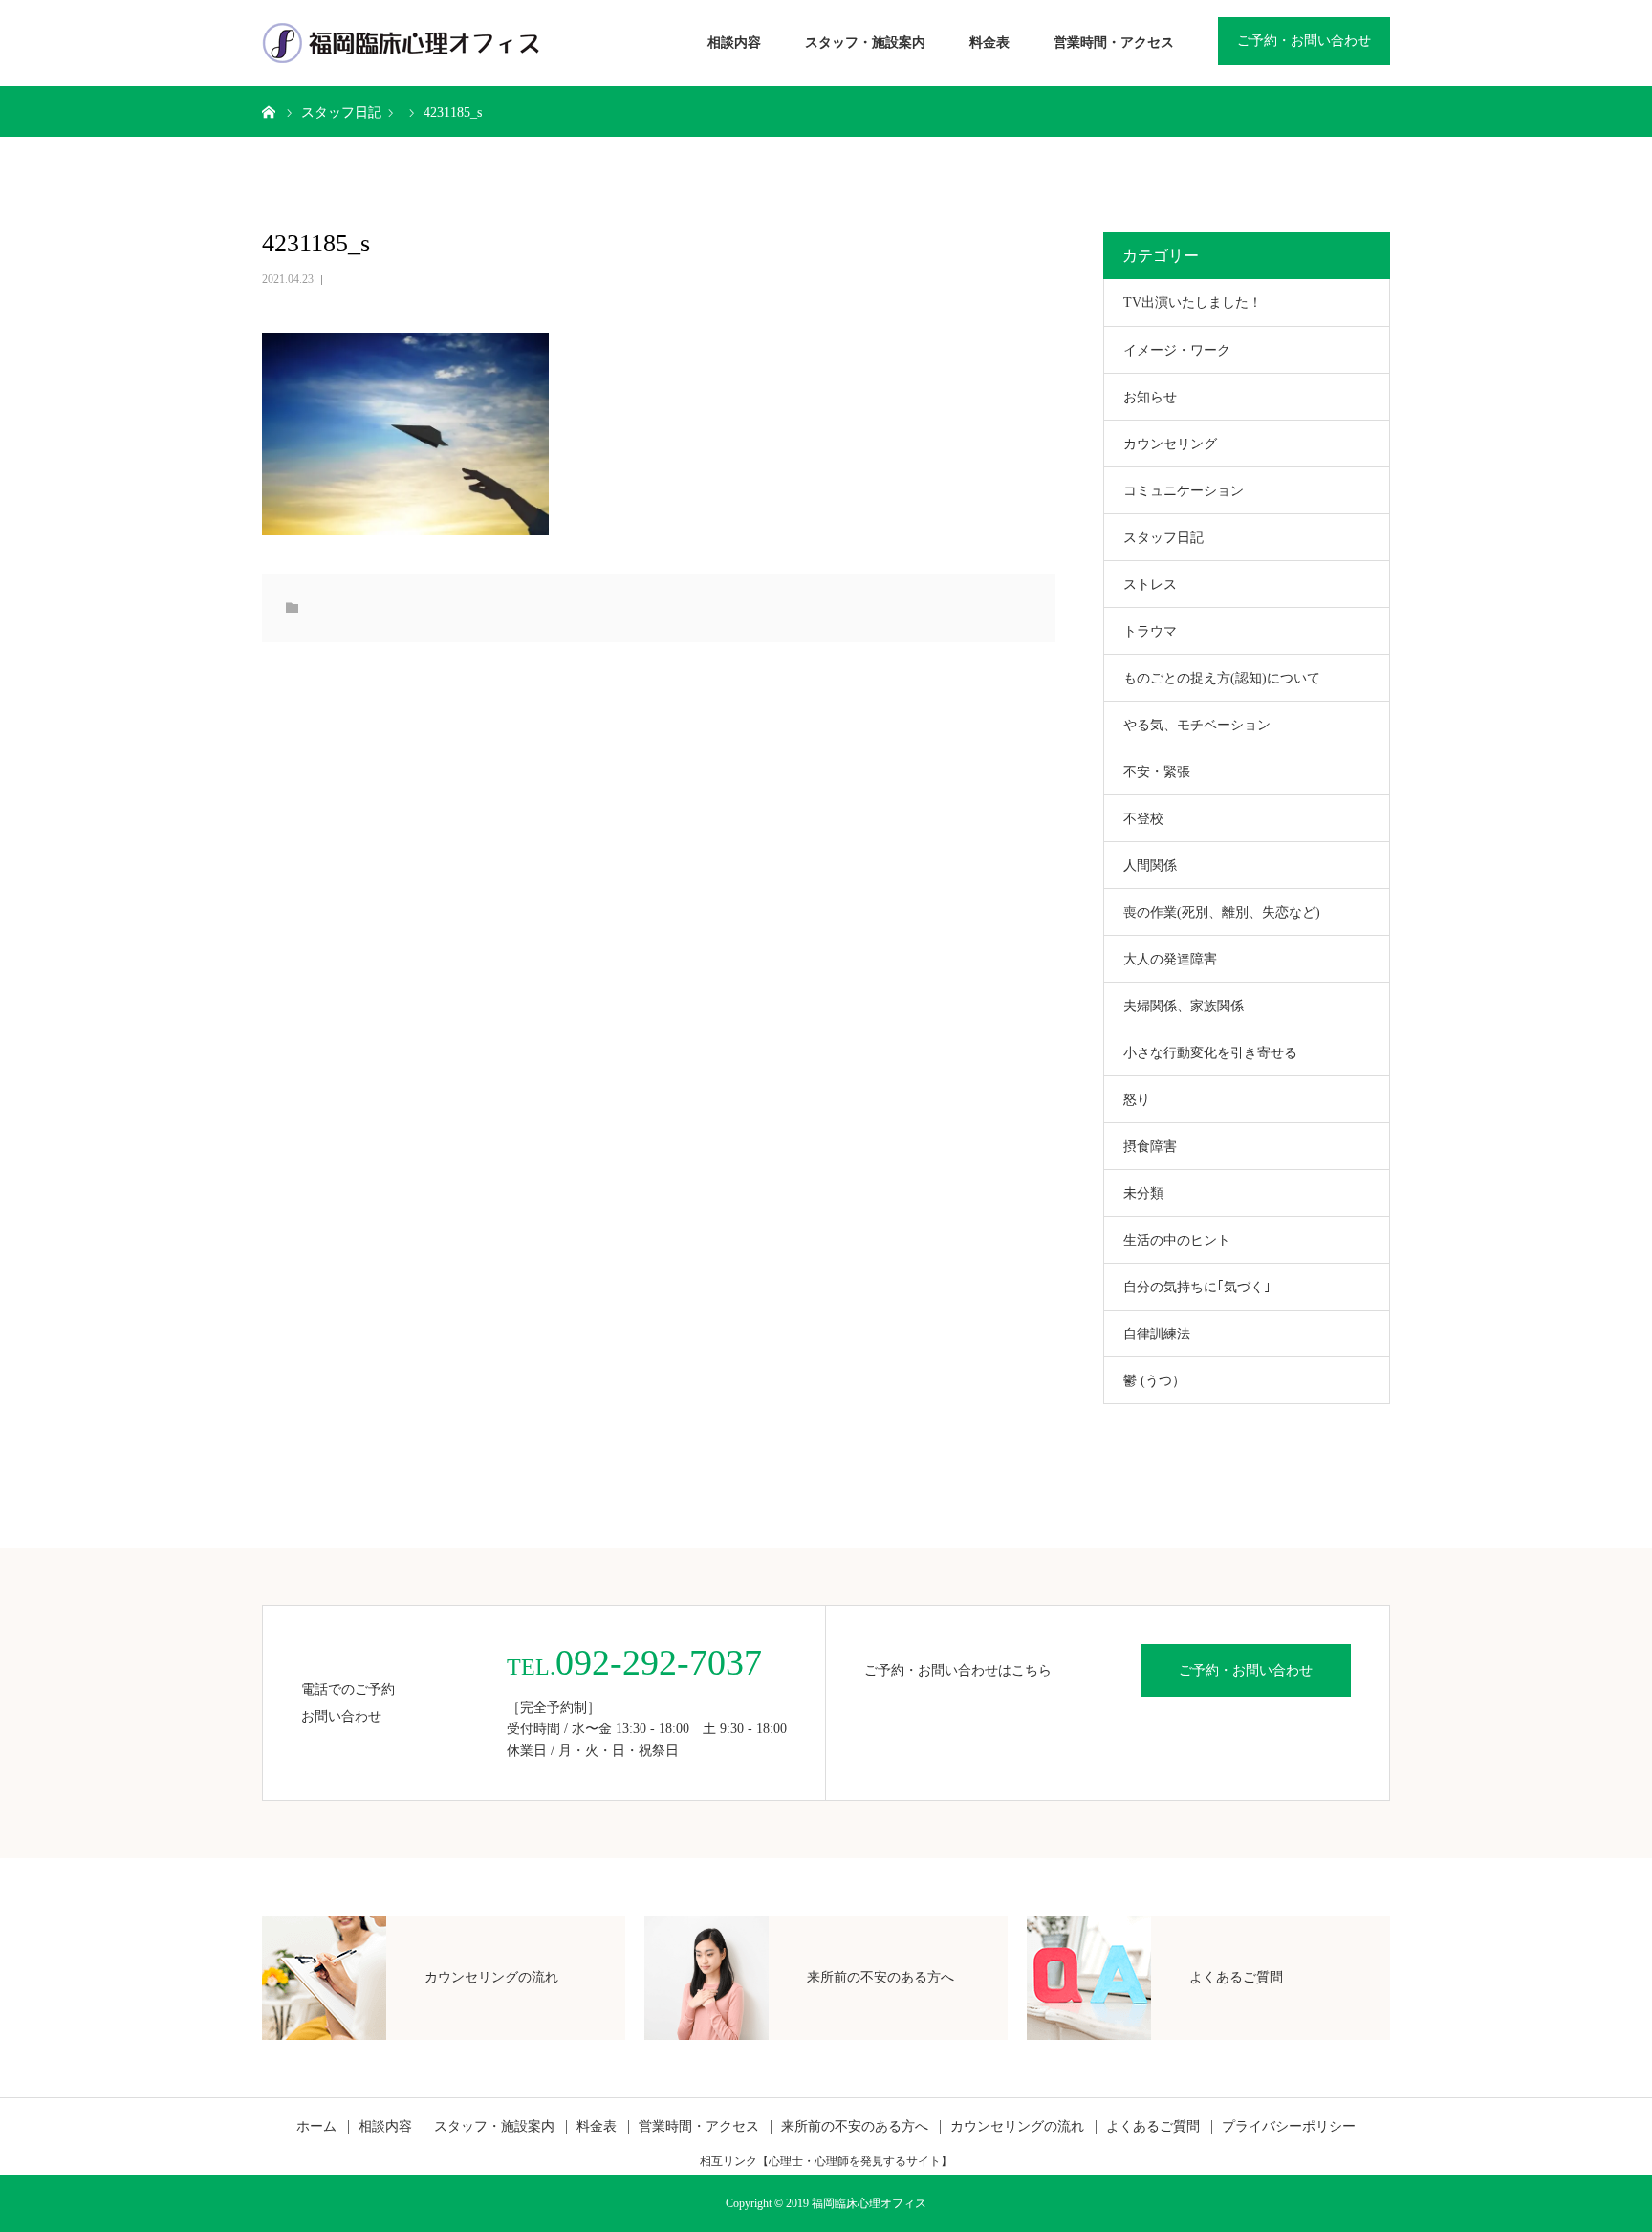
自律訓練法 (1157, 1334)
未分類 (1143, 1193)
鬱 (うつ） (1154, 1381)
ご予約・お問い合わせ (1304, 41)
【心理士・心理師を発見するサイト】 (855, 2161)
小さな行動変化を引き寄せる (1210, 1053)
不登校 (1143, 819)
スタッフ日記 (1163, 538)
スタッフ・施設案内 (865, 43)
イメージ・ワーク (1177, 350)
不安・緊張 (1157, 772)
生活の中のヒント (1177, 1240)
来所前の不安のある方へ (855, 2127)
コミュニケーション (1184, 491)
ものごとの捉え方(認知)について (1222, 678)
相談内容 (734, 43)
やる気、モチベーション (1197, 725)
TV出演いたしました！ (1193, 303)
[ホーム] (269, 111)
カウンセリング (1170, 444)
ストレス (1150, 585)
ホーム (316, 2127)
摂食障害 (1150, 1147)
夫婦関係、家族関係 (1184, 1006)
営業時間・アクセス (1114, 43)
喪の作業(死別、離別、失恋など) (1222, 912)
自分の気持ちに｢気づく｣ (1197, 1287)
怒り (1137, 1100)
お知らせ (1150, 397)
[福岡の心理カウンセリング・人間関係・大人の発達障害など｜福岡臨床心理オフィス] (401, 43)
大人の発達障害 (1170, 959)
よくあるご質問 (1153, 2127)
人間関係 (1150, 866)
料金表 (989, 43)
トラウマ (1150, 631)
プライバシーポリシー (1289, 2127)
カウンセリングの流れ (1017, 2127)
